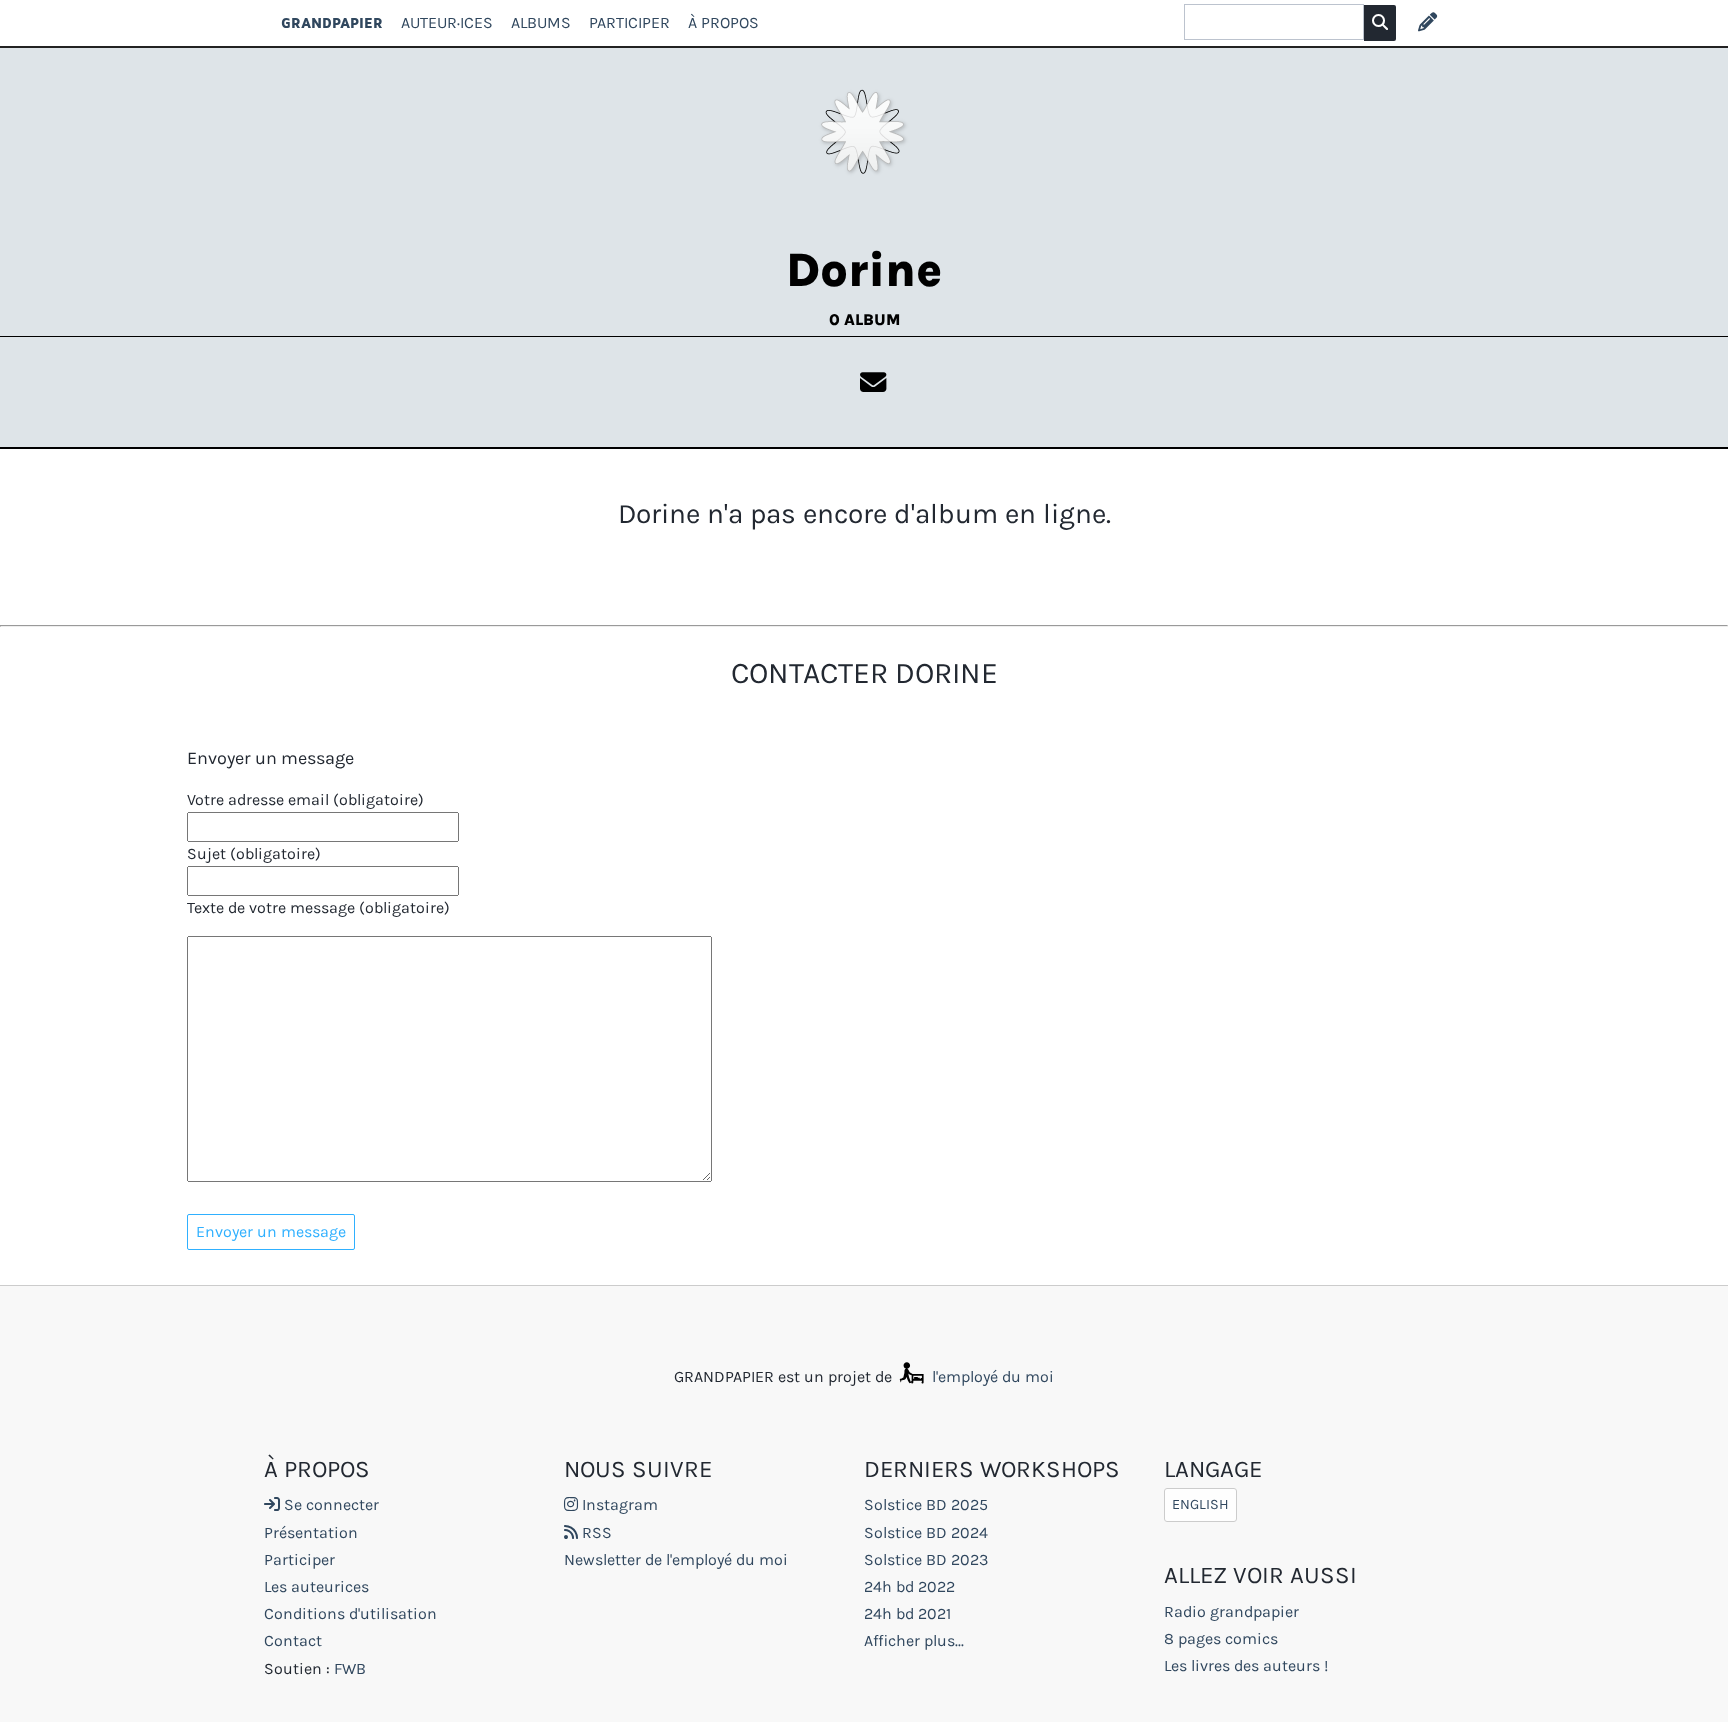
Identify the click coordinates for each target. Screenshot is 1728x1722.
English (1200, 1504)
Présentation (311, 1532)
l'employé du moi (991, 1376)
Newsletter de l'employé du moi (676, 1559)
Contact (293, 1640)
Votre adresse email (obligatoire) (305, 799)
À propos (723, 22)
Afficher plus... (914, 1640)
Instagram (618, 1504)
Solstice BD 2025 (926, 1504)
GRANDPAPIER (332, 22)
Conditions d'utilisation (350, 1613)
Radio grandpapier (1231, 1611)
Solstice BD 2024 (926, 1532)
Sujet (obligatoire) (254, 853)
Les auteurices (316, 1586)
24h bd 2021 (907, 1613)
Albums (541, 22)
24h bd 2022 (909, 1586)
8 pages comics (1221, 1638)
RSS (595, 1532)
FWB (350, 1668)
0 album (864, 319)
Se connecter (329, 1504)
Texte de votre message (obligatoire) (318, 907)
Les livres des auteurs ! (1246, 1665)
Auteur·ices (447, 22)
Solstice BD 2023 (926, 1559)
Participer (629, 22)
